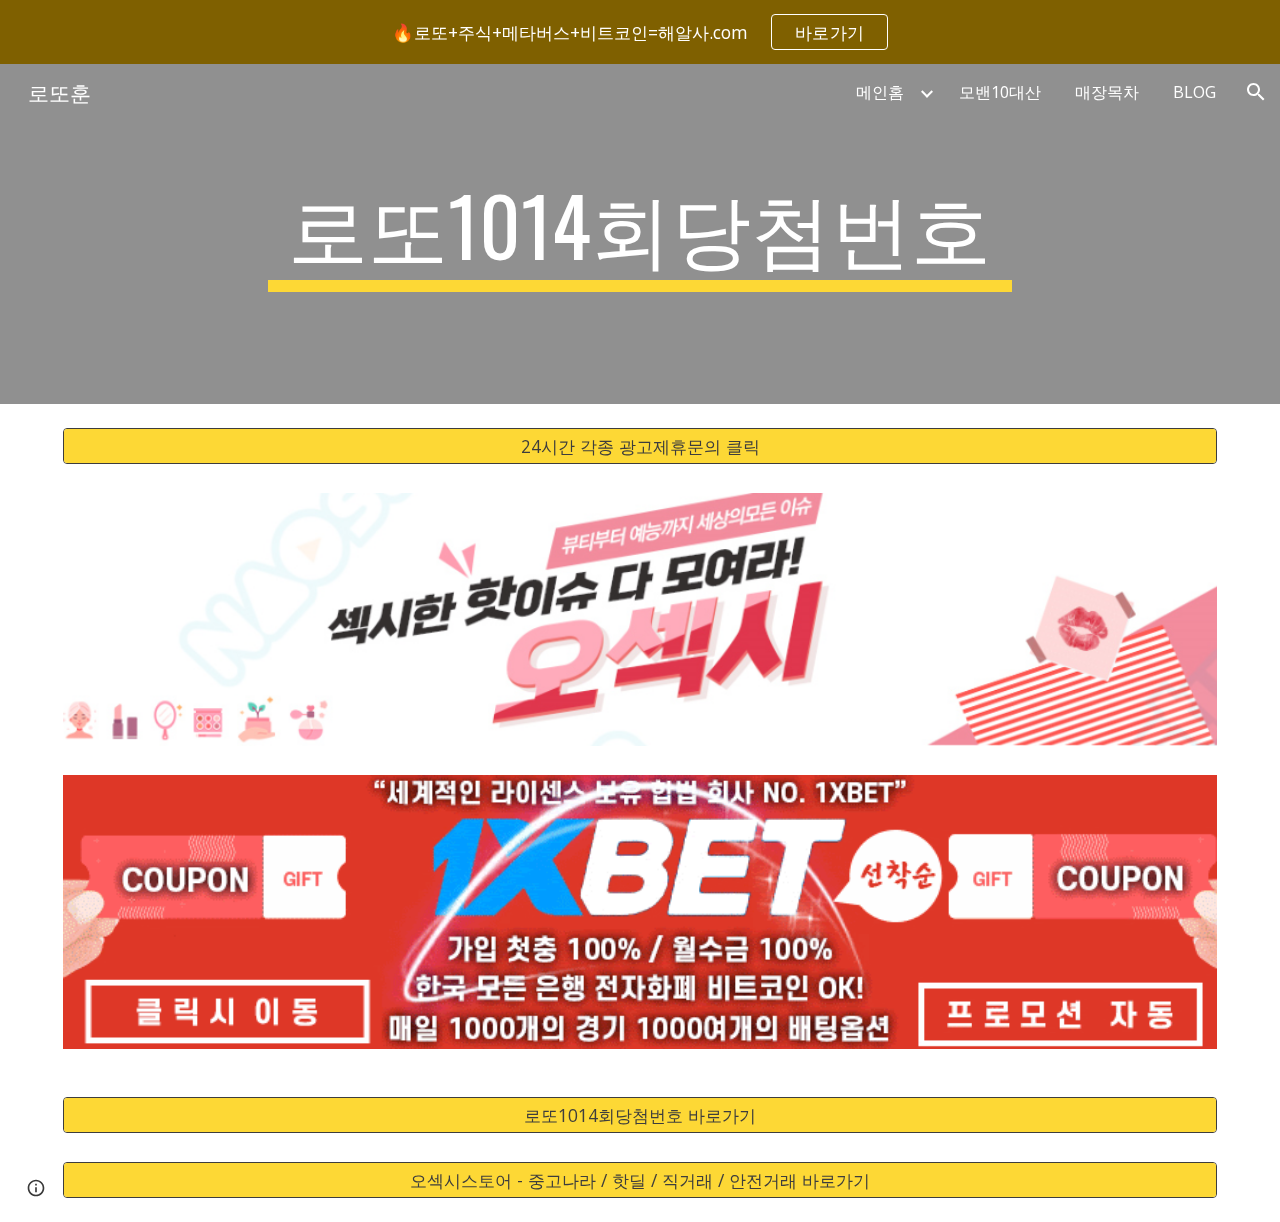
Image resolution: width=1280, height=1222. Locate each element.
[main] (640, 234)
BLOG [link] (1194, 92)
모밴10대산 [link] (1000, 92)
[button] (1256, 92)
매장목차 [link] (1107, 92)
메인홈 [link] (880, 92)
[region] (640, 32)
